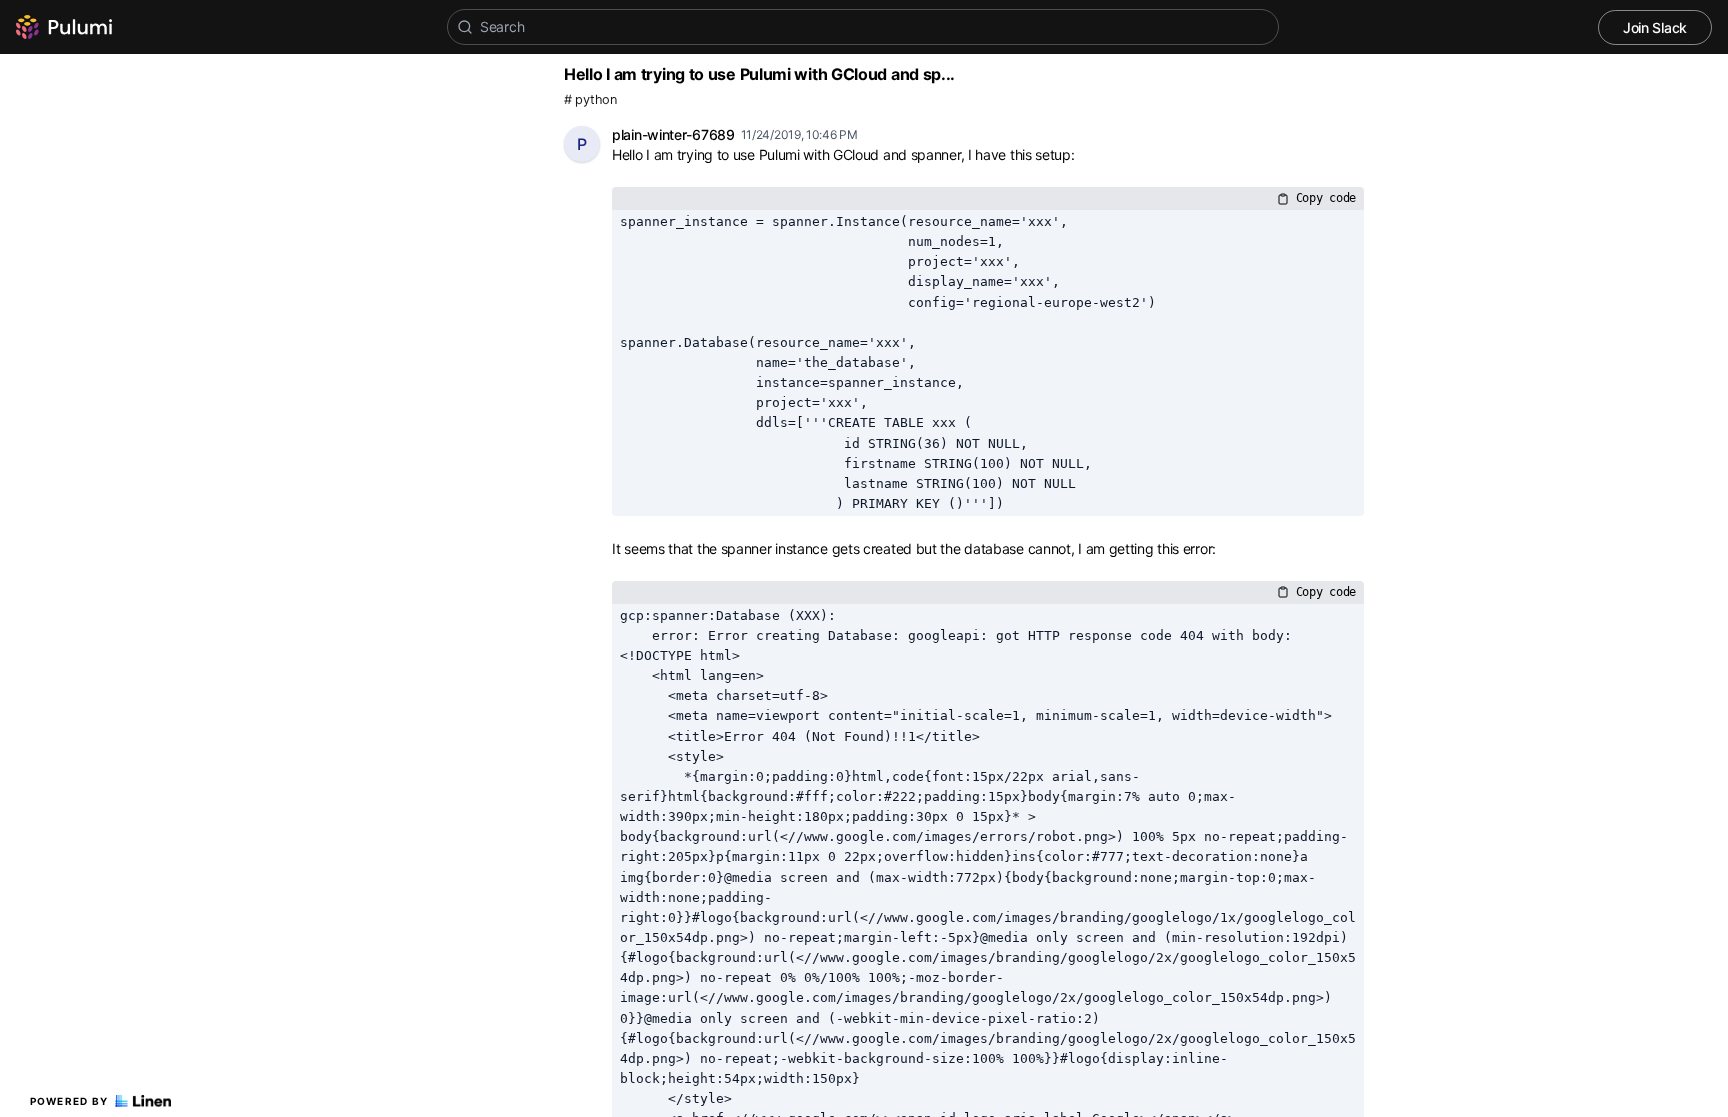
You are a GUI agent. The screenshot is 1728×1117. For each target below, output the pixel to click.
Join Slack (1655, 27)
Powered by (69, 1101)
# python (590, 99)
